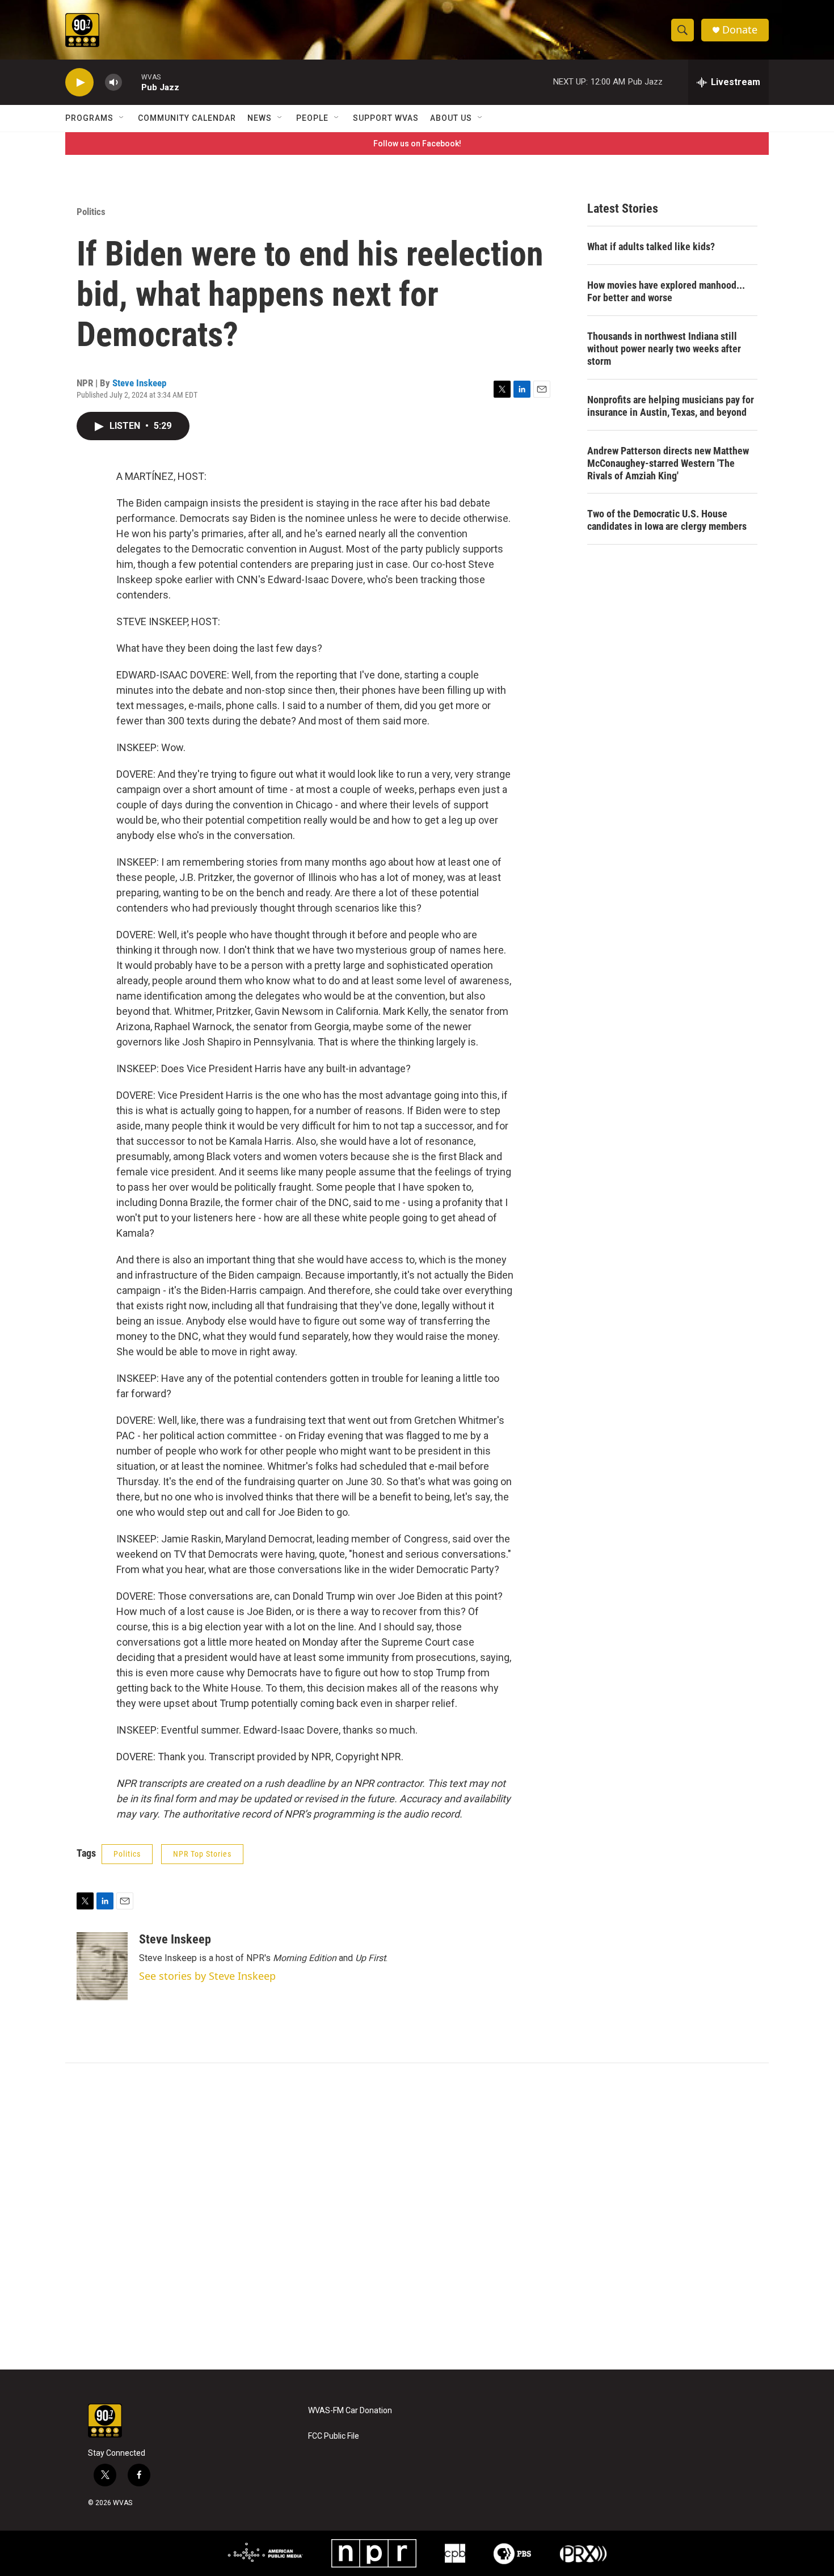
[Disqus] (417, 2216)
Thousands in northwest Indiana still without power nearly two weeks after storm (664, 349)
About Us (451, 118)
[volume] (113, 83)
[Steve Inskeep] (102, 1966)
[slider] (132, 82)
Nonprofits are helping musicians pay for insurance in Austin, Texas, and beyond (671, 406)
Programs (89, 118)
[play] (79, 83)
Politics (91, 212)
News (260, 118)
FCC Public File (334, 2436)
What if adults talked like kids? (651, 246)
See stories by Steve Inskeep (207, 1976)
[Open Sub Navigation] (122, 118)
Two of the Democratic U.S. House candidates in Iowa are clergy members (667, 520)
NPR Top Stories (202, 1854)
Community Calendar (187, 118)
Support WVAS (386, 118)
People (312, 118)
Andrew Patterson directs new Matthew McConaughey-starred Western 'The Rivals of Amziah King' (668, 463)
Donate (740, 30)
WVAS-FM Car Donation (350, 2411)
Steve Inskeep (139, 383)
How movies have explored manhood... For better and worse (666, 291)
